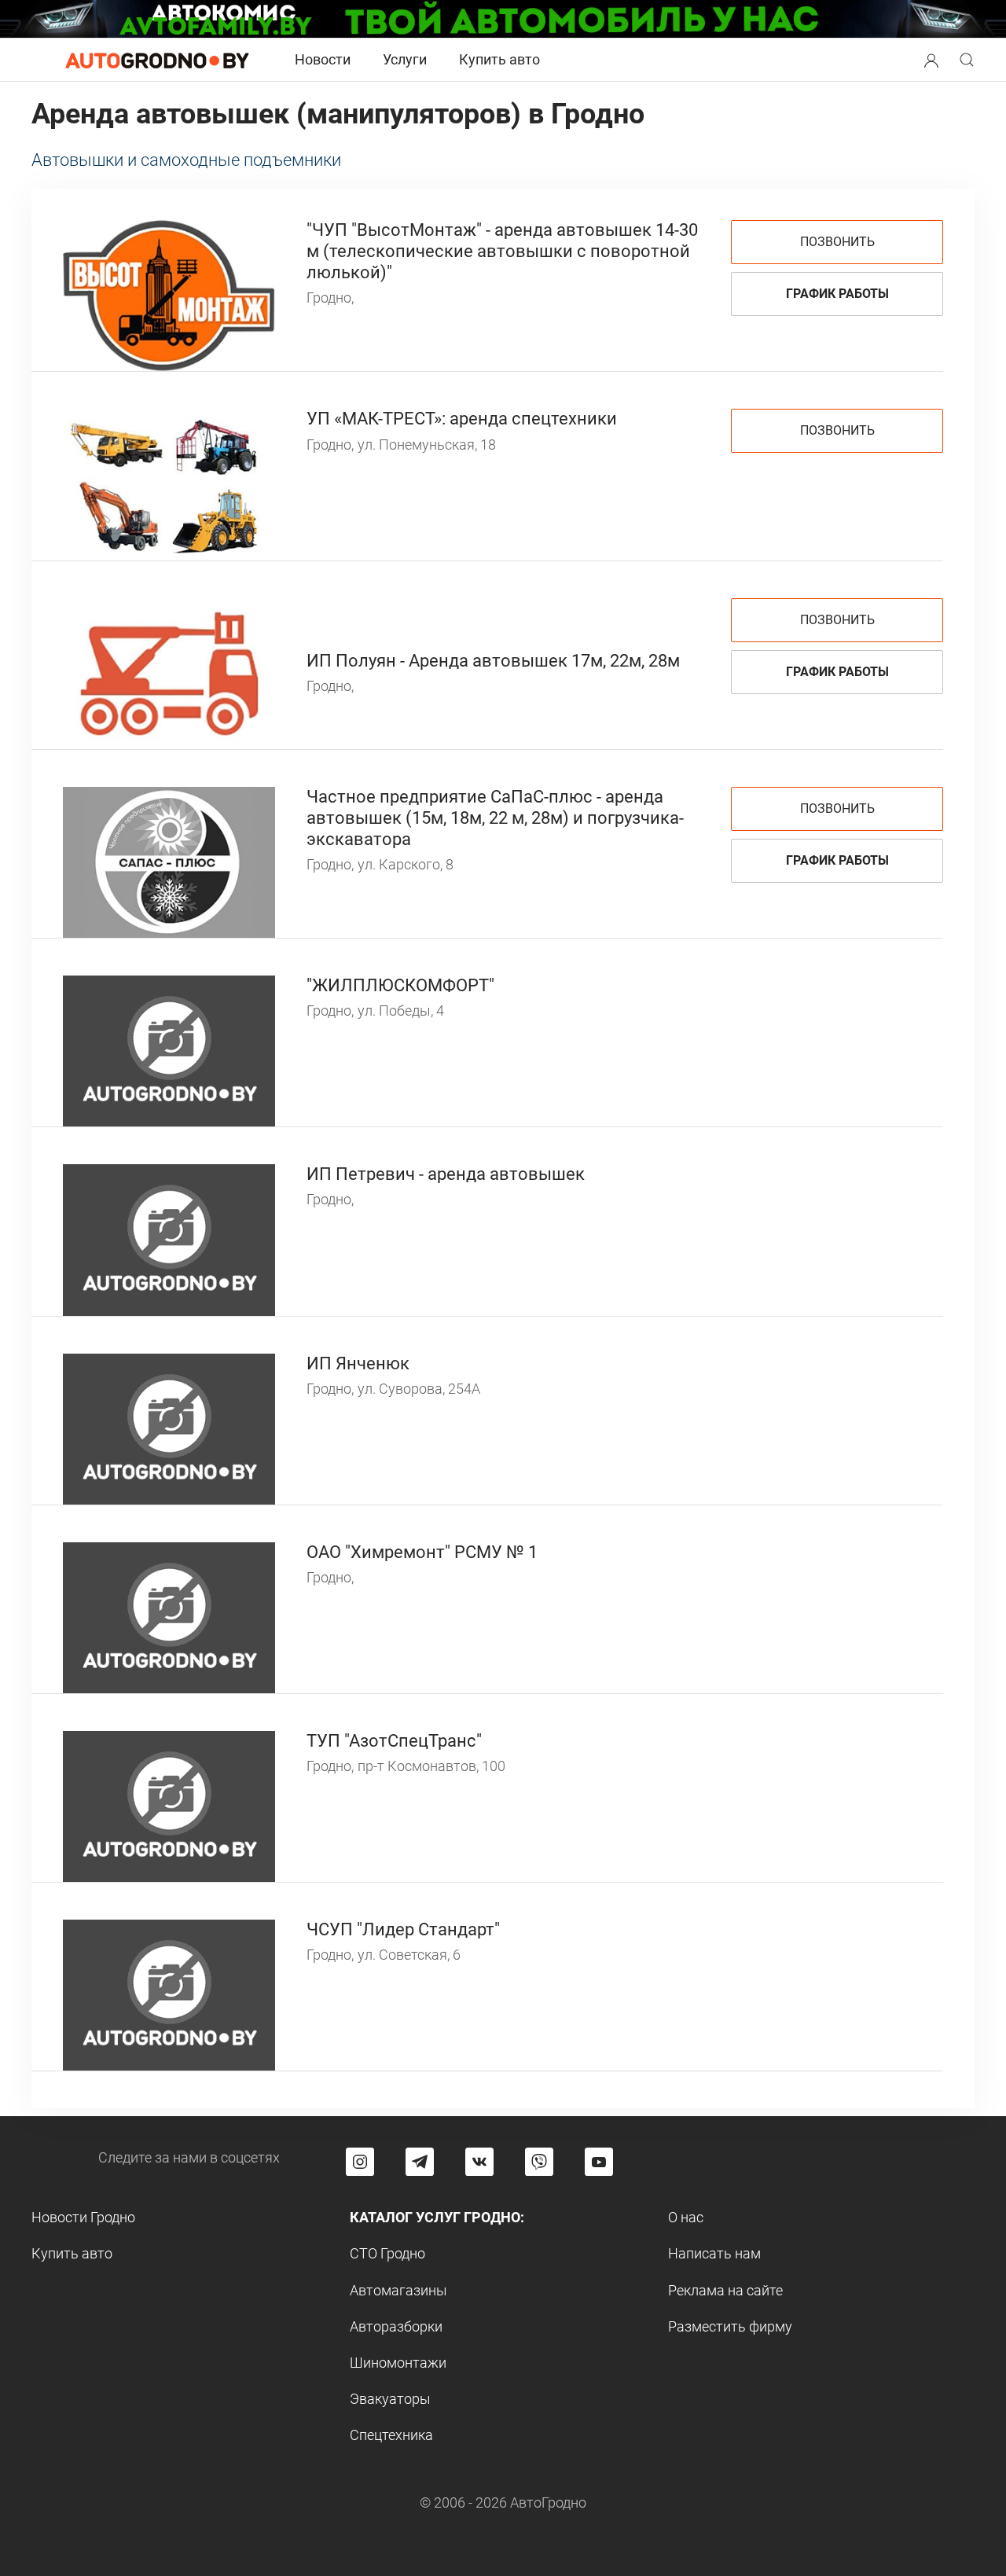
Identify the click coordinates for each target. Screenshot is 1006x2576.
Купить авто (499, 59)
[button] (931, 59)
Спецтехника (391, 2435)
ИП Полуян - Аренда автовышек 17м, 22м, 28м (493, 661)
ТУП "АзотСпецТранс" (394, 1741)
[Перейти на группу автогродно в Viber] (539, 2162)
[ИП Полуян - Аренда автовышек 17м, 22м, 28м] (169, 672)
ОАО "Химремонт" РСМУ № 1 (422, 1552)
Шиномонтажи (398, 2363)
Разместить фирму (730, 2326)
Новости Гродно (83, 2217)
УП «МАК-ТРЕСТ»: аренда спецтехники (462, 419)
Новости (323, 59)
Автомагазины (398, 2290)
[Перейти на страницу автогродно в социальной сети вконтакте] (479, 2162)
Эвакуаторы (390, 2399)
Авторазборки (396, 2326)
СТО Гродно (387, 2253)
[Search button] (931, 60)
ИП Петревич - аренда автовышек (446, 1174)
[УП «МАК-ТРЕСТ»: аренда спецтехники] (169, 483)
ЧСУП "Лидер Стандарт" (403, 1929)
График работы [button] (837, 294)
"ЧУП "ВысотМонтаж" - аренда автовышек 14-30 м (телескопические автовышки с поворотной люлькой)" (502, 251)
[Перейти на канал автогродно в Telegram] (420, 2162)
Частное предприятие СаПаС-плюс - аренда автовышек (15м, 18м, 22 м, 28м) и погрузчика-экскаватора (495, 818)
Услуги (405, 59)
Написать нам (714, 2253)
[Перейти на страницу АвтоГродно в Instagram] (360, 2162)
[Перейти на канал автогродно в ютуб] (599, 2162)
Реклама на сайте (725, 2290)
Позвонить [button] (837, 242)
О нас (686, 2217)
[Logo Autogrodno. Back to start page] (157, 59)
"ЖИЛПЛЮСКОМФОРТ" (400, 985)
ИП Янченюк (358, 1363)
